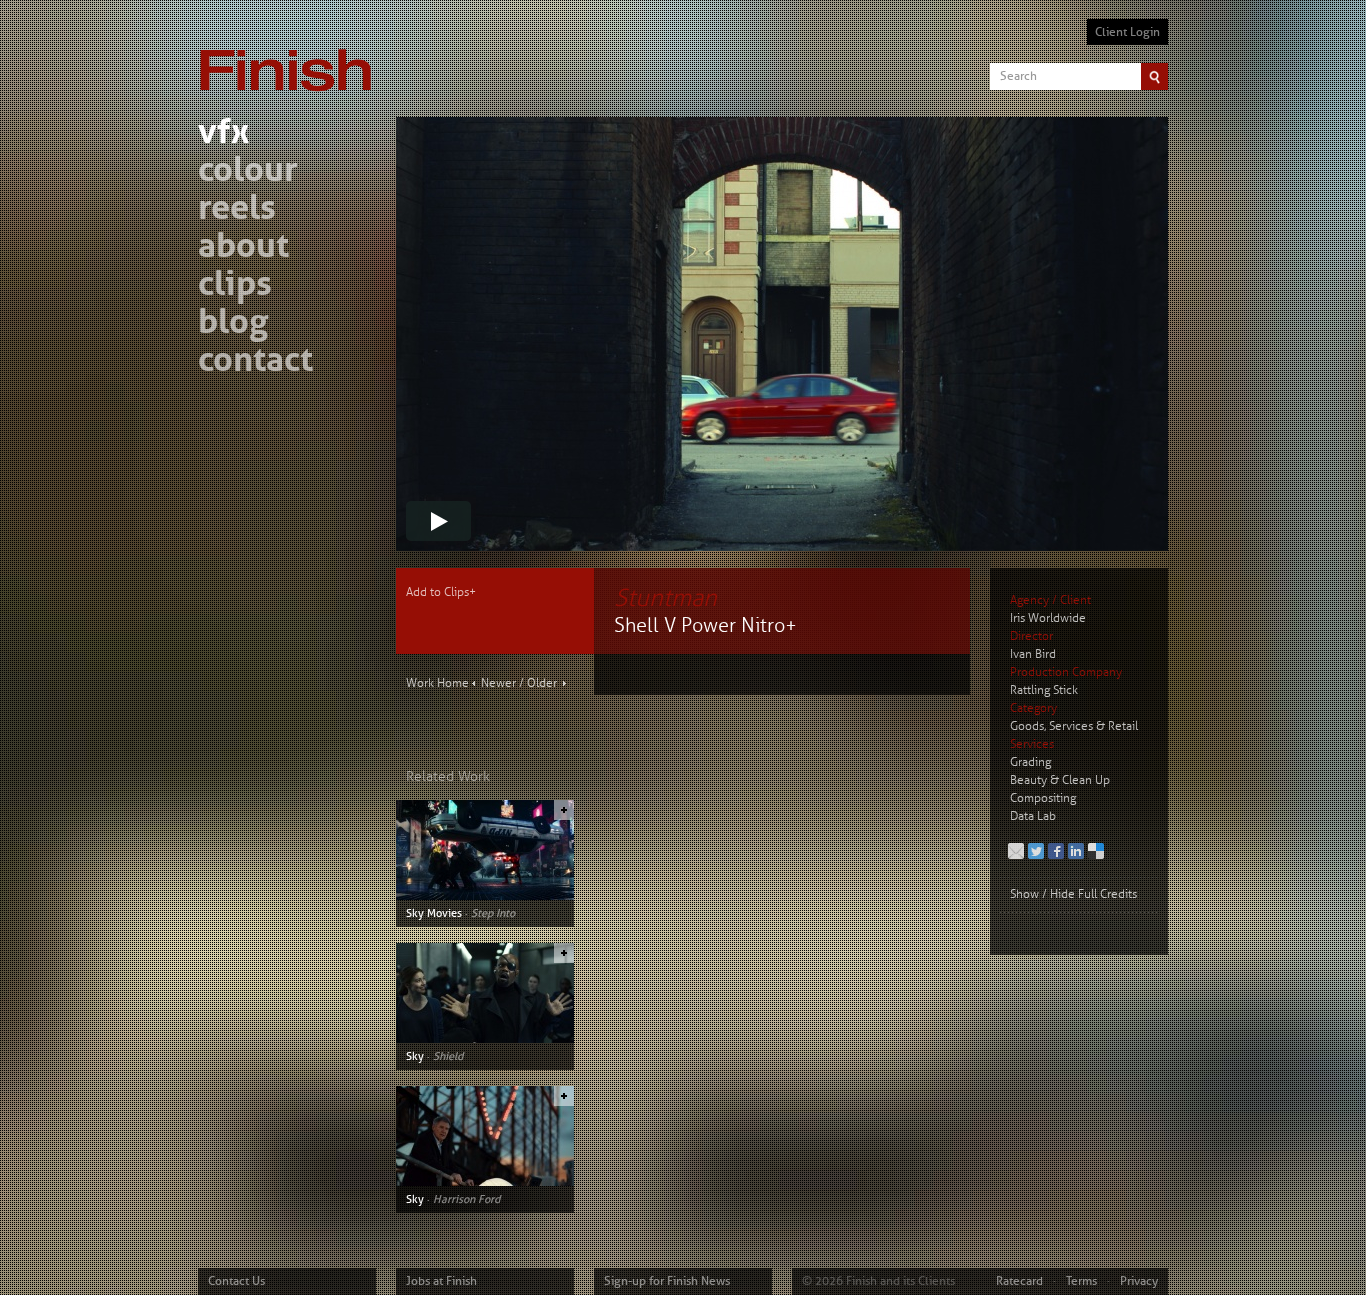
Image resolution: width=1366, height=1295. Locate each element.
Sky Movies (434, 913)
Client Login (1127, 32)
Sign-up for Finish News (667, 1281)
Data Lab (1033, 816)
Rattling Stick (1044, 690)
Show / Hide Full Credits (1073, 894)
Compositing (1043, 798)
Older (542, 683)
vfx (223, 134)
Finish (291, 58)
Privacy (1139, 1281)
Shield (448, 1056)
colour (248, 172)
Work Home (437, 683)
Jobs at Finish (441, 1281)
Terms (1081, 1281)
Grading (1030, 762)
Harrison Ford (466, 1199)
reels (237, 210)
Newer (498, 683)
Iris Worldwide (1048, 618)
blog (233, 324)
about (243, 248)
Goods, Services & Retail (1074, 726)
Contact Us (236, 1281)
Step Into (493, 913)
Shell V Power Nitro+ (705, 625)
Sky (415, 1056)
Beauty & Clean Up (1060, 780)
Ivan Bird (1033, 654)
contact (255, 362)
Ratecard (1019, 1281)
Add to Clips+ (441, 592)
